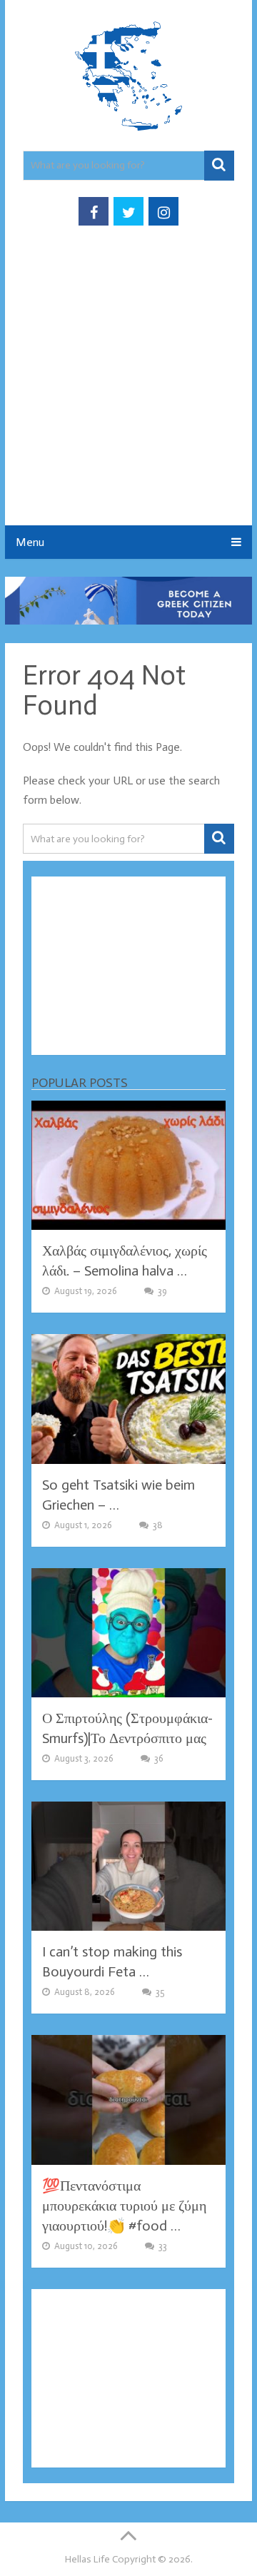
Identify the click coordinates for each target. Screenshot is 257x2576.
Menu (30, 542)
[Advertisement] (128, 390)
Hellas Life (87, 2559)
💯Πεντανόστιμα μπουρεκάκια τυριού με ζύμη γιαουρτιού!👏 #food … (124, 2206)
